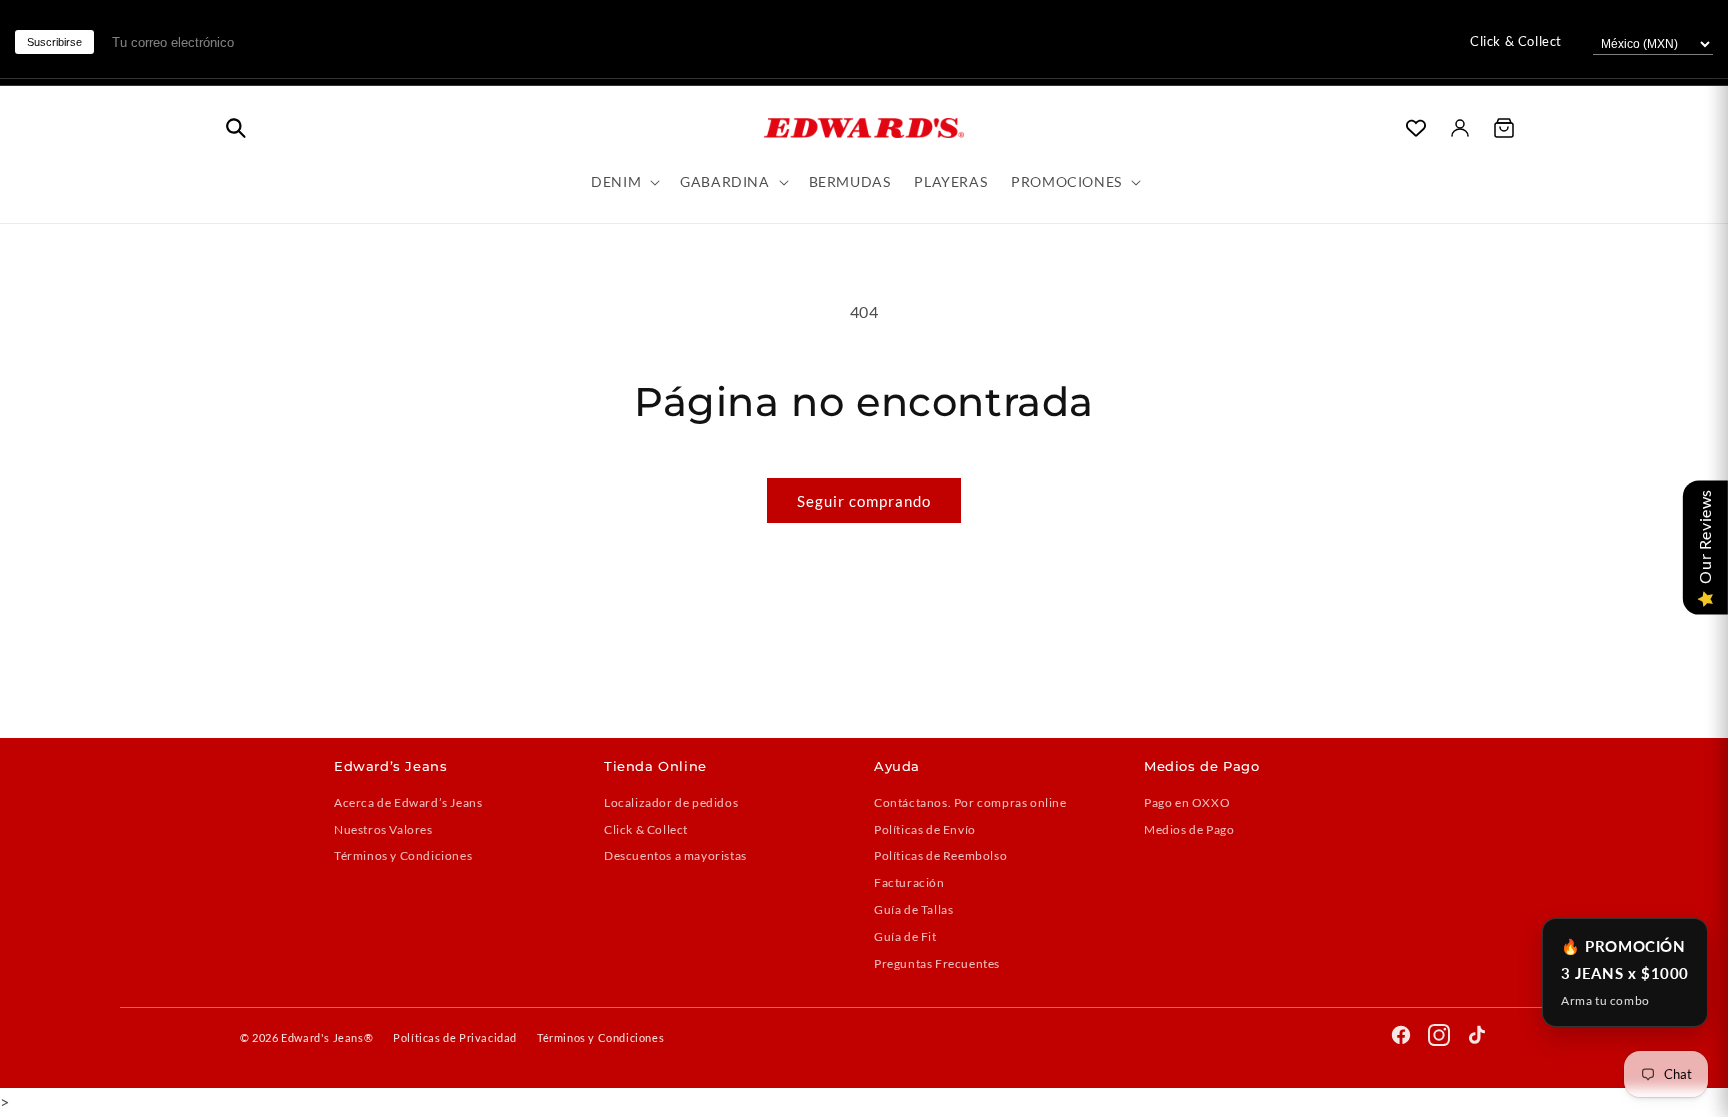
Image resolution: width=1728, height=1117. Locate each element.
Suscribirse (54, 42)
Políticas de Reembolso (940, 855)
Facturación (909, 882)
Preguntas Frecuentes (937, 963)
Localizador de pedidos (671, 802)
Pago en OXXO (1187, 802)
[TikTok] (1477, 1038)
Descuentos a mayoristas (675, 855)
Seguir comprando (864, 501)
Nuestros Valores (383, 829)
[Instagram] (1439, 1038)
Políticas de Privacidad (455, 1037)
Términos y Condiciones (403, 855)
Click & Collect (1516, 41)
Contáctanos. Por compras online (970, 802)
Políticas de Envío (925, 829)
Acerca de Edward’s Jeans (408, 802)
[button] (236, 128)
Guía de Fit (905, 936)
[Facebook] (1401, 1038)
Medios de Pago (1189, 829)
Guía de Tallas (913, 909)
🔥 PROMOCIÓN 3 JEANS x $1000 (1625, 972)
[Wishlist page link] (1416, 128)
